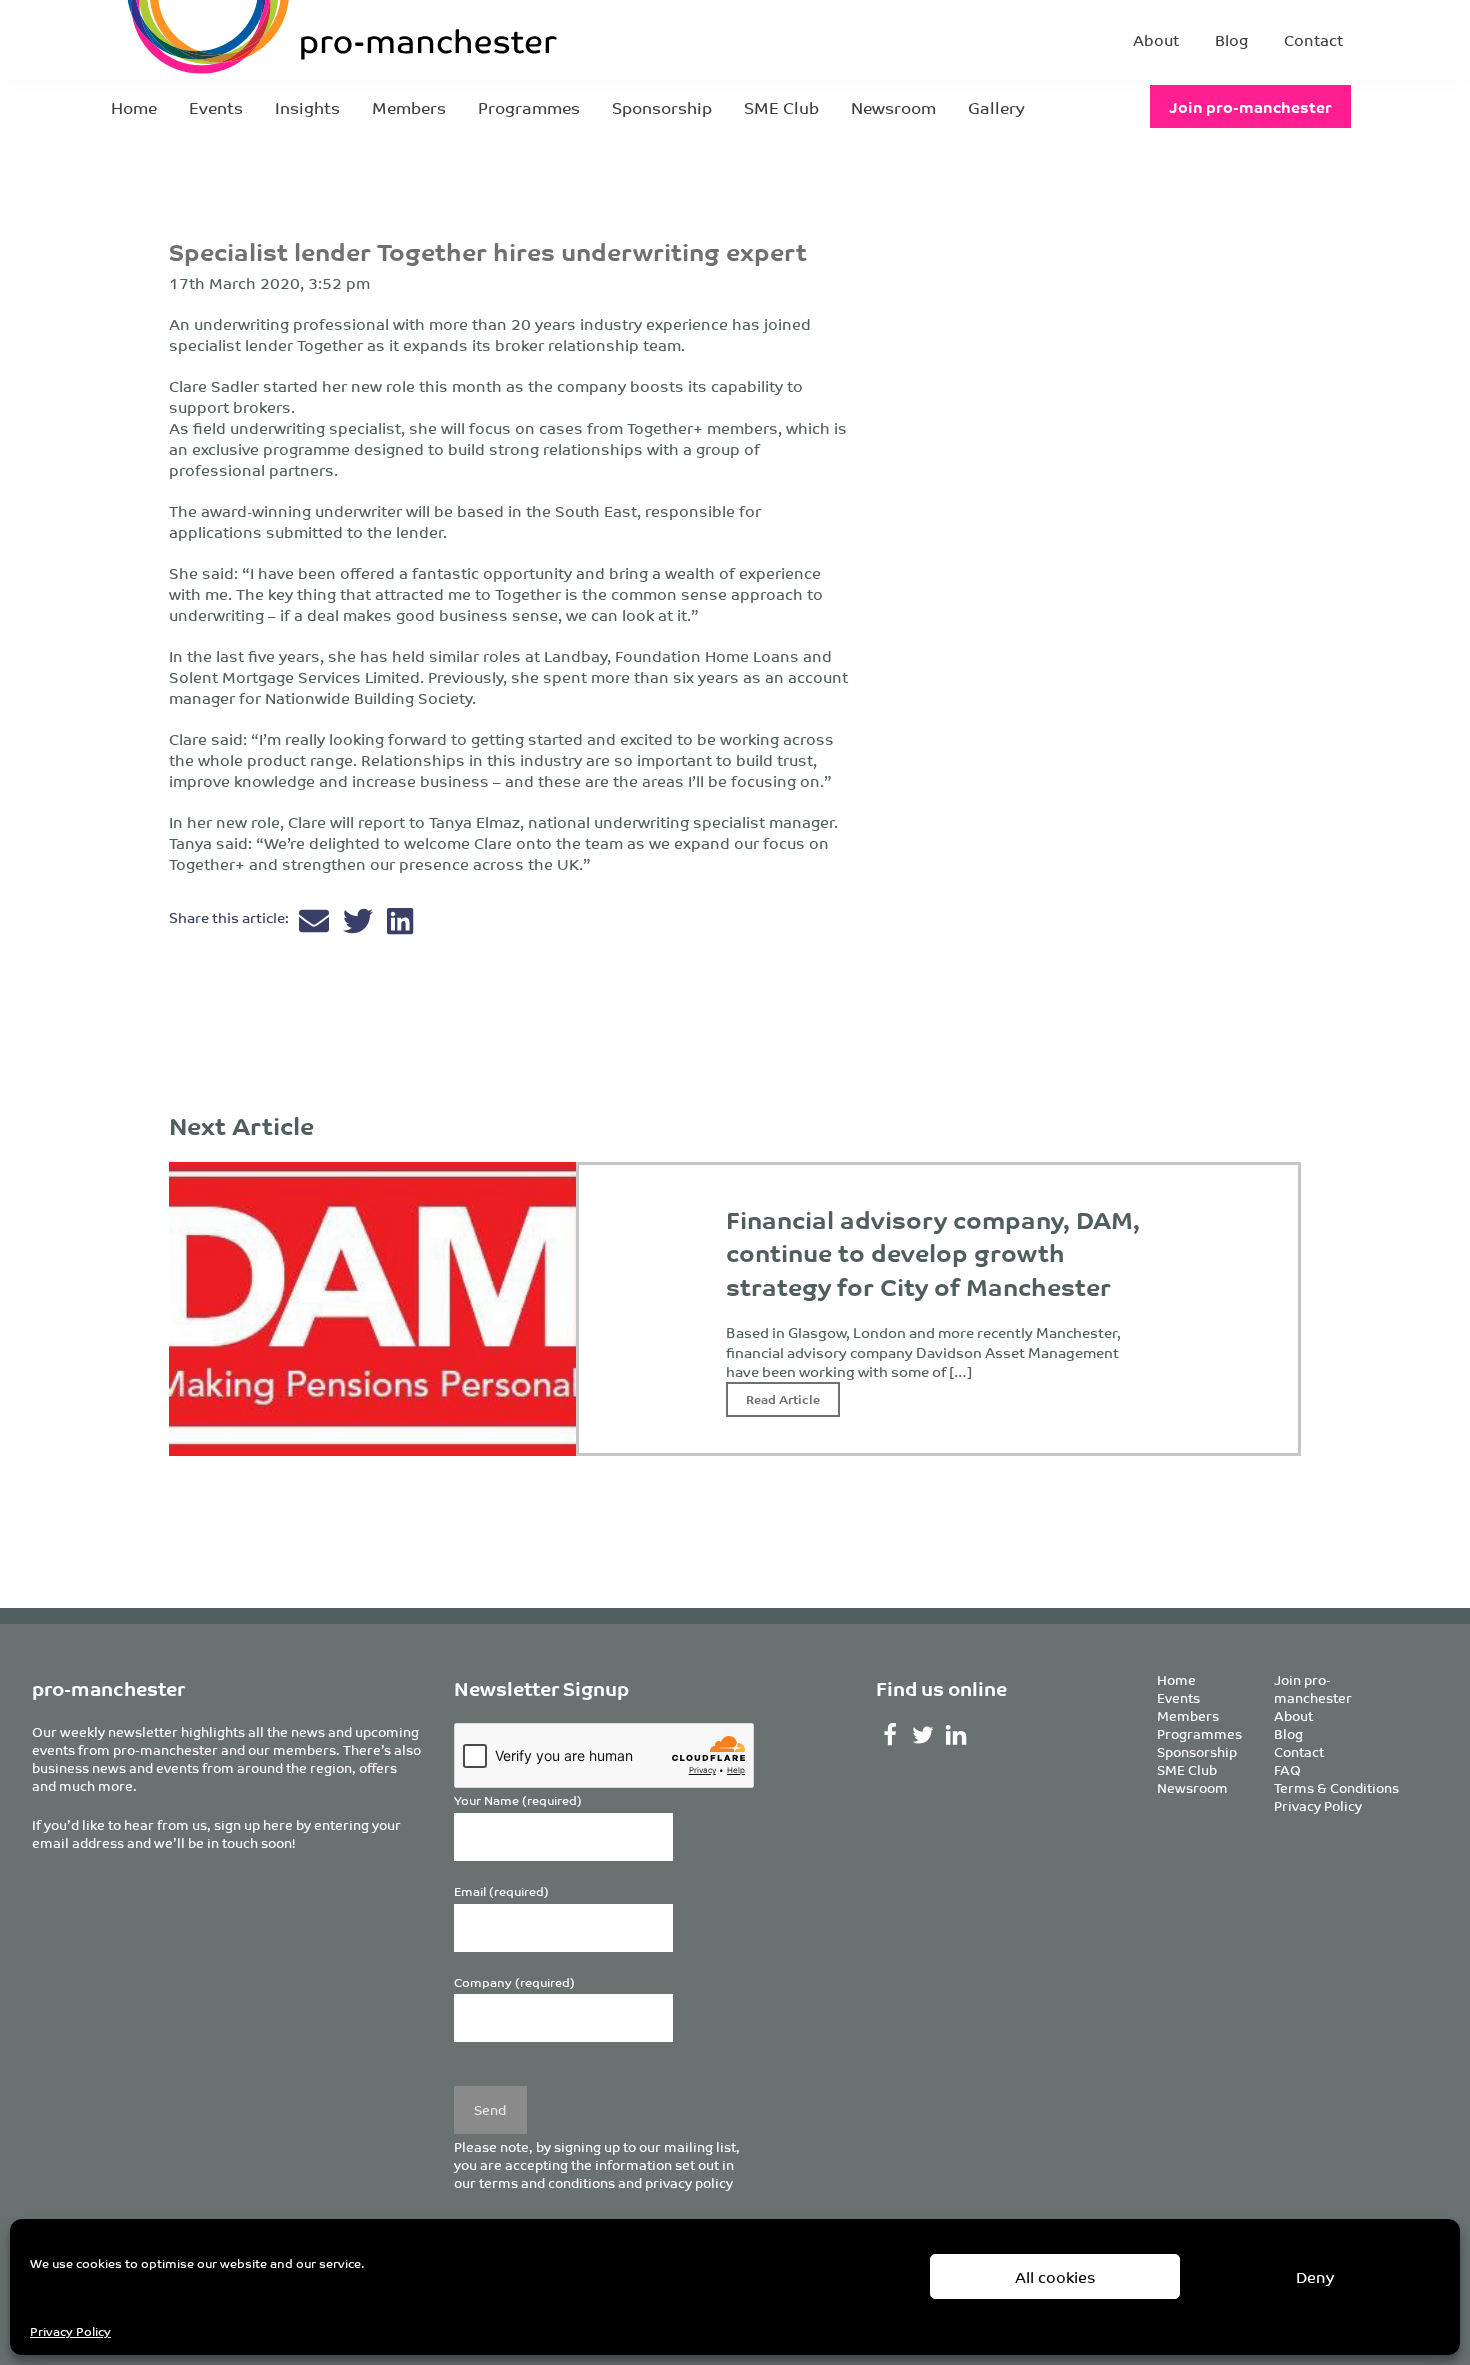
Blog (1231, 39)
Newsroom (893, 107)
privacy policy (689, 2182)
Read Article (783, 1398)
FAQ (1287, 1769)
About (1156, 39)
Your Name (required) (518, 1800)
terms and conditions (547, 2182)
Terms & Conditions (1336, 1787)
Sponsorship (662, 107)
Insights (307, 107)
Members (409, 107)
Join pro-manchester (1250, 106)
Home (134, 107)
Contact (1313, 39)
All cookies (1055, 2276)
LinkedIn (955, 1735)
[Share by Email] (316, 925)
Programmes (529, 107)
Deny (1315, 2276)
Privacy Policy (70, 2330)
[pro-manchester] (281, 40)
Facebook (890, 1735)
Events (216, 107)
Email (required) (501, 1891)
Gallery (996, 107)
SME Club (781, 107)
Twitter (922, 1735)
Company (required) (514, 1982)
